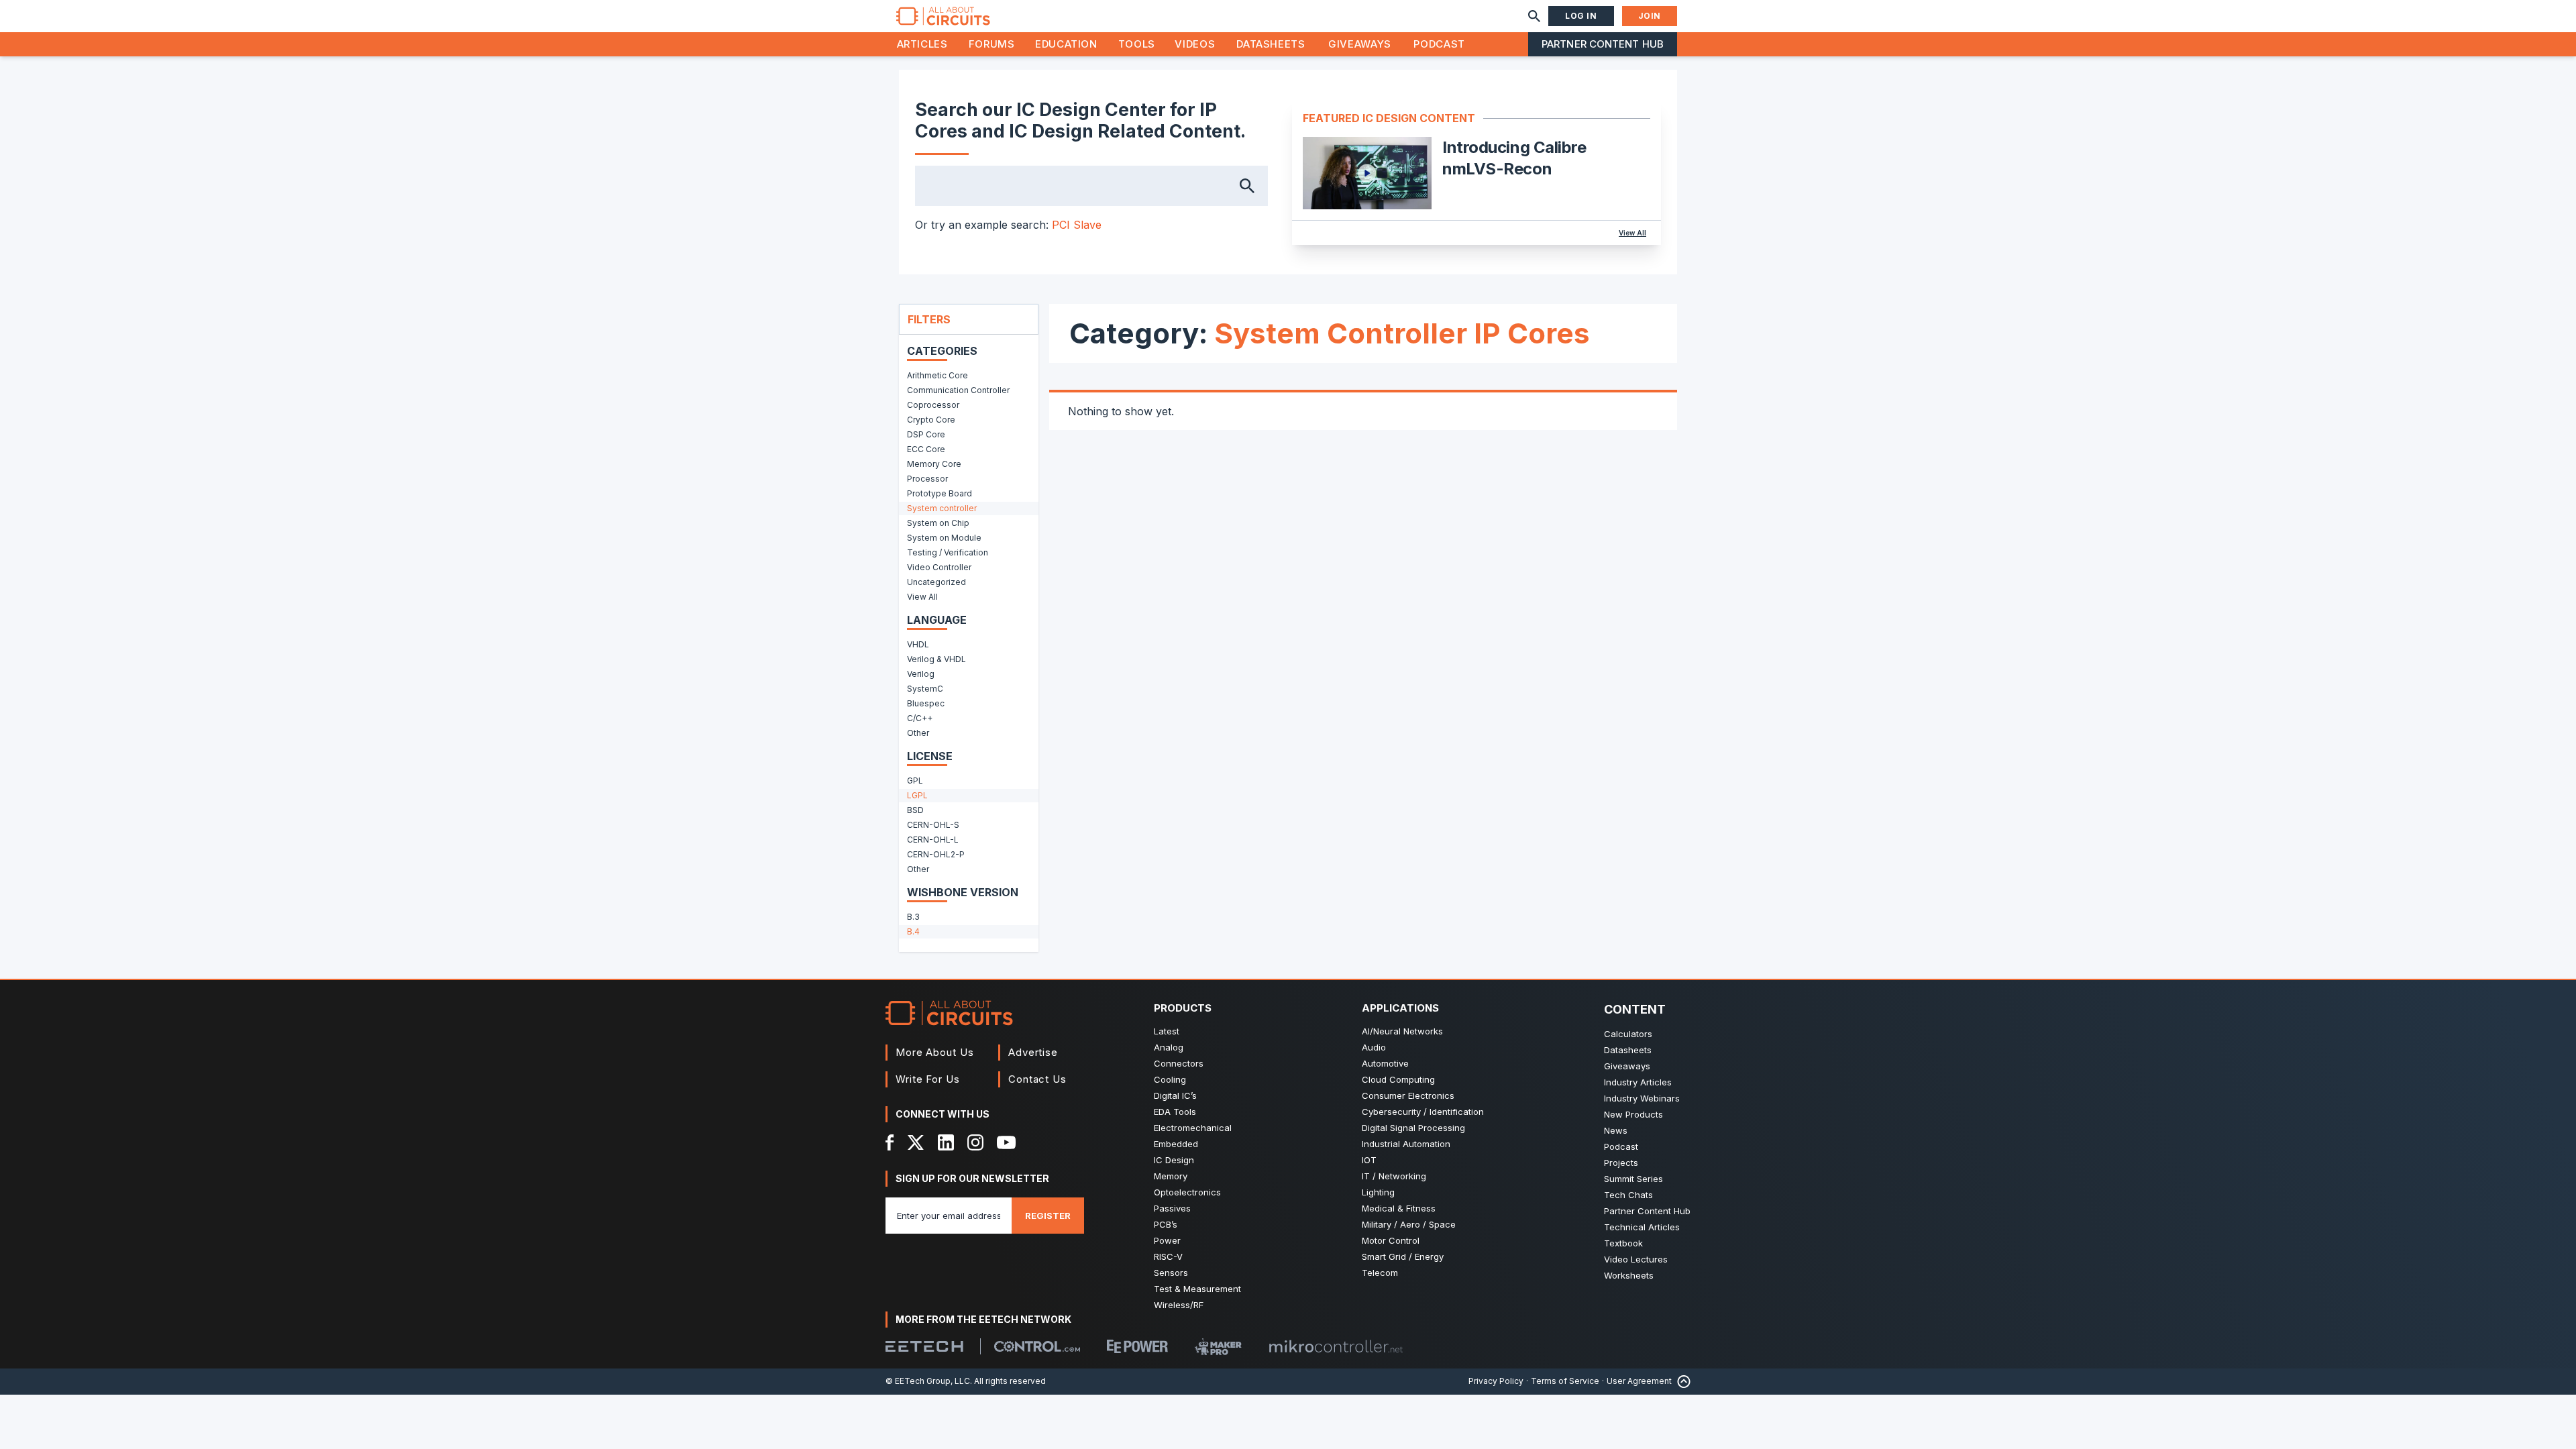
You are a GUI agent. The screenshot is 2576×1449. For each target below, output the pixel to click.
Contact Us (1037, 1079)
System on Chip (938, 523)
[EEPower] (1137, 1346)
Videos (1195, 44)
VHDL (918, 644)
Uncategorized (936, 582)
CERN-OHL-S (933, 825)
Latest (1167, 1031)
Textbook (1623, 1243)
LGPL (917, 795)
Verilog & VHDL (936, 659)
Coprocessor (933, 405)
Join (1650, 16)
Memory (1171, 1176)
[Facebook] (890, 1142)
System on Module (944, 538)
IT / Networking (1394, 1176)
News (1616, 1130)
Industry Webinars (1642, 1098)
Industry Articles (1638, 1082)
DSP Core (926, 434)
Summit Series (1633, 1179)
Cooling (1170, 1079)
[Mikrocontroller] (1336, 1346)
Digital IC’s (1175, 1095)
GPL (915, 781)
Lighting (1378, 1192)
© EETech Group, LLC (928, 1381)
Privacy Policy (1496, 1381)
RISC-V (1168, 1256)
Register (1048, 1216)
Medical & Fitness (1399, 1208)
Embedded (1176, 1144)
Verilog (921, 674)
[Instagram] (975, 1142)
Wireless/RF (1179, 1305)
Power (1167, 1240)
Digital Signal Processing (1413, 1128)
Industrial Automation (1406, 1144)
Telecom (1380, 1273)
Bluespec (926, 703)
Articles (922, 44)
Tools (1137, 44)
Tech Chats (1628, 1195)
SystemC (925, 689)
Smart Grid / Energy (1403, 1256)
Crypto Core (931, 420)
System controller (942, 508)
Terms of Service (1565, 1381)
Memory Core (934, 464)
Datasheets (1271, 44)
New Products (1633, 1114)
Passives (1172, 1208)
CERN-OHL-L (933, 840)
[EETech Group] (924, 1346)
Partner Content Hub (1603, 44)
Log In (1581, 16)
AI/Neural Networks (1402, 1031)
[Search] (1534, 16)
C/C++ (920, 718)
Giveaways (1360, 44)
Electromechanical (1193, 1128)
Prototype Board (940, 493)
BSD (915, 810)
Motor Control (1391, 1240)
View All (1632, 233)
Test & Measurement (1197, 1289)
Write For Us (928, 1079)
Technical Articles (1642, 1227)
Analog (1169, 1047)
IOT (1369, 1160)
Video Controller (939, 567)
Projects (1621, 1163)
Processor (927, 479)
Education (1066, 44)
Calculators (1628, 1034)
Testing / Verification (948, 552)
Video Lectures (1636, 1259)
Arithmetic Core (937, 375)
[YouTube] (1006, 1142)
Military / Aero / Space (1409, 1224)
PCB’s (1166, 1224)
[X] (916, 1142)
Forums (992, 44)
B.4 (913, 931)
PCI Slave (1077, 225)
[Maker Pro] (1218, 1347)
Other (918, 733)
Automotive (1385, 1063)
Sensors (1171, 1273)
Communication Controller (958, 390)
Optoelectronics (1187, 1192)
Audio (1374, 1047)
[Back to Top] (1681, 1382)
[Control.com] (1037, 1346)
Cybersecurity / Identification (1423, 1112)
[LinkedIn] (946, 1142)
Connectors (1179, 1063)
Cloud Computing (1398, 1079)
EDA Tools (1175, 1112)
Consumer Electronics (1408, 1095)
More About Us (935, 1052)
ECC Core (926, 449)
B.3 (913, 917)
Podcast (1439, 44)
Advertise (1033, 1052)
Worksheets (1629, 1275)
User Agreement (1639, 1381)
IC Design (1174, 1160)
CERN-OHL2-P (936, 854)
